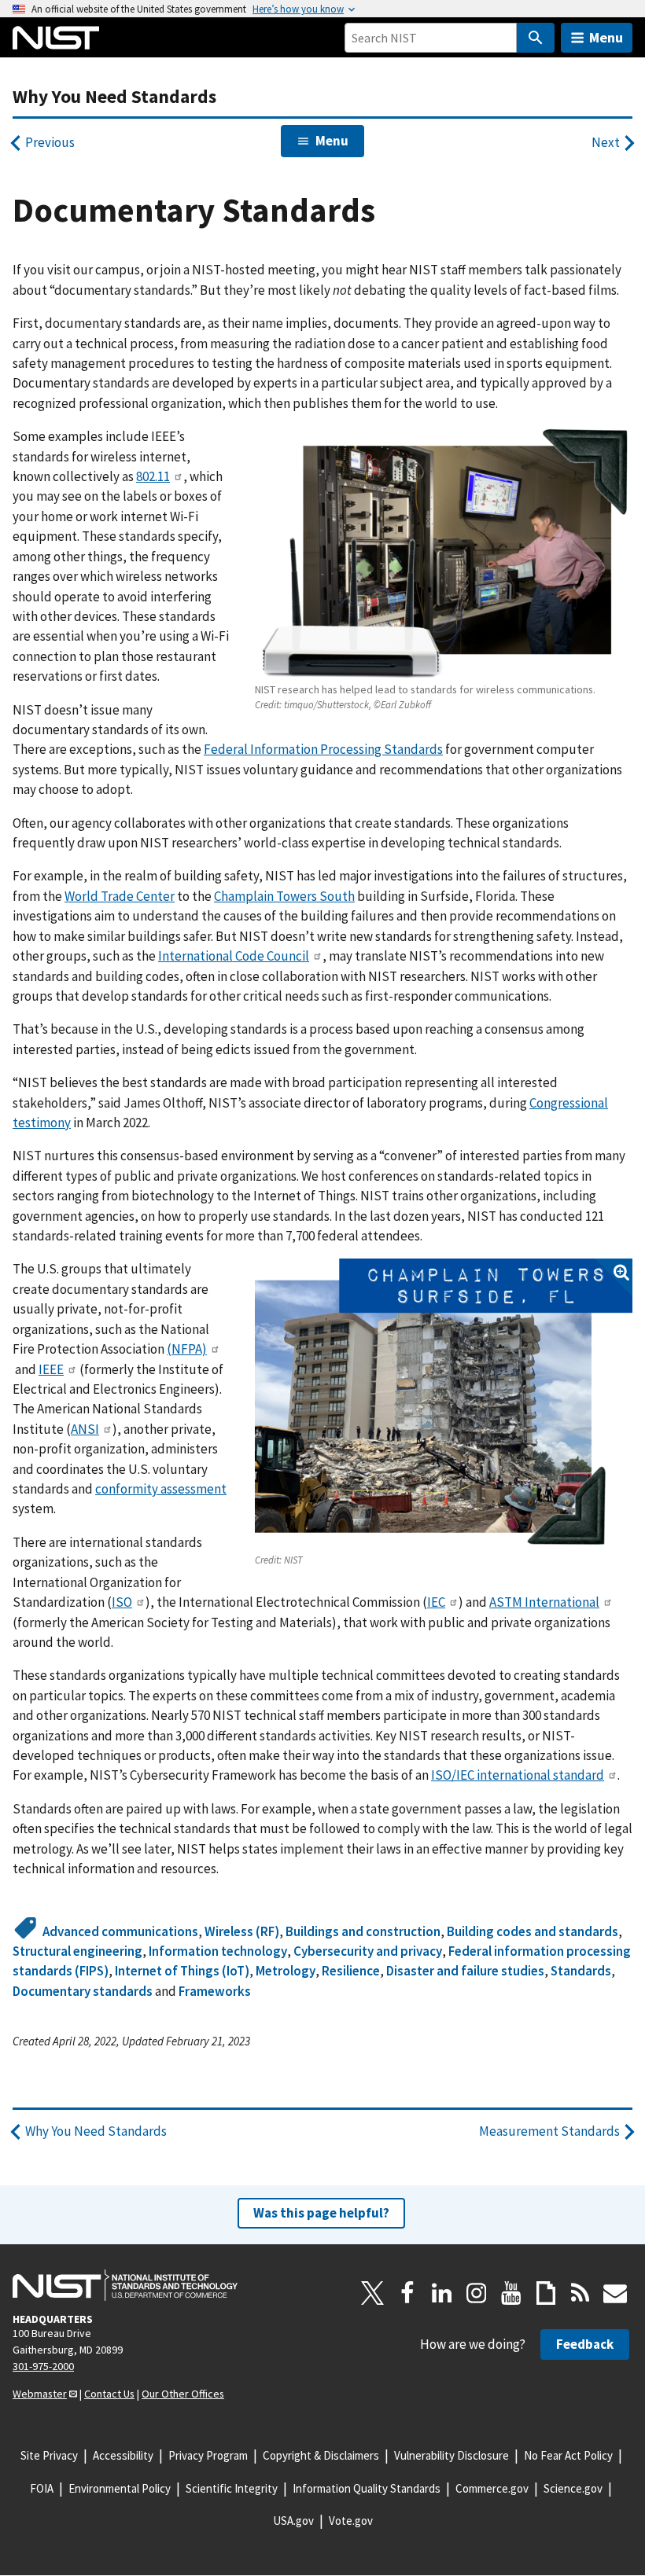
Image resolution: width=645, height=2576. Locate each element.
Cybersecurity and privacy (368, 1951)
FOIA (42, 2488)
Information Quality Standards (367, 2488)
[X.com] (373, 2293)
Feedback (585, 2344)
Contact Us (109, 2394)
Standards (581, 1971)
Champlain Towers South (284, 896)
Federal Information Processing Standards (323, 749)
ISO (122, 1602)
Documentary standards (83, 1991)
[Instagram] (477, 2293)
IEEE (51, 1369)
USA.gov (293, 2521)
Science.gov (573, 2488)
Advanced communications (120, 1931)
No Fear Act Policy (568, 2455)
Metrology (286, 1971)
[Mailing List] (615, 2293)
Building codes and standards (533, 1931)
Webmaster (40, 2394)
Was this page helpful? (321, 2213)
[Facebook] (407, 2293)
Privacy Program (208, 2455)
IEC (436, 1602)
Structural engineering (77, 1951)
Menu (606, 37)
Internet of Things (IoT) (182, 1971)
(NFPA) (187, 1349)
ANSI (85, 1429)
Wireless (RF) (242, 1931)
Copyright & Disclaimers (321, 2455)
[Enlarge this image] (444, 1404)
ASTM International (544, 1602)
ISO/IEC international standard (518, 1775)
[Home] (56, 38)
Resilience (351, 1971)
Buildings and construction (363, 1931)
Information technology (218, 1951)
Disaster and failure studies (465, 1971)
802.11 (153, 476)
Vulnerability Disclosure (451, 2455)
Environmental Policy (120, 2488)
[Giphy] (546, 2293)
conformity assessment (161, 1489)
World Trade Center (120, 896)
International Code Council (234, 956)
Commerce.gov (492, 2488)
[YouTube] (511, 2293)
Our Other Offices (183, 2394)
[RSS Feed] (580, 2293)
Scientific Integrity (232, 2488)
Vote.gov (351, 2521)
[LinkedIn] (442, 2293)
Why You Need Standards (114, 96)
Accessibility (123, 2455)
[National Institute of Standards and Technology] (125, 2285)
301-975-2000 (43, 2366)
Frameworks (215, 1991)
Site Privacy (49, 2455)
